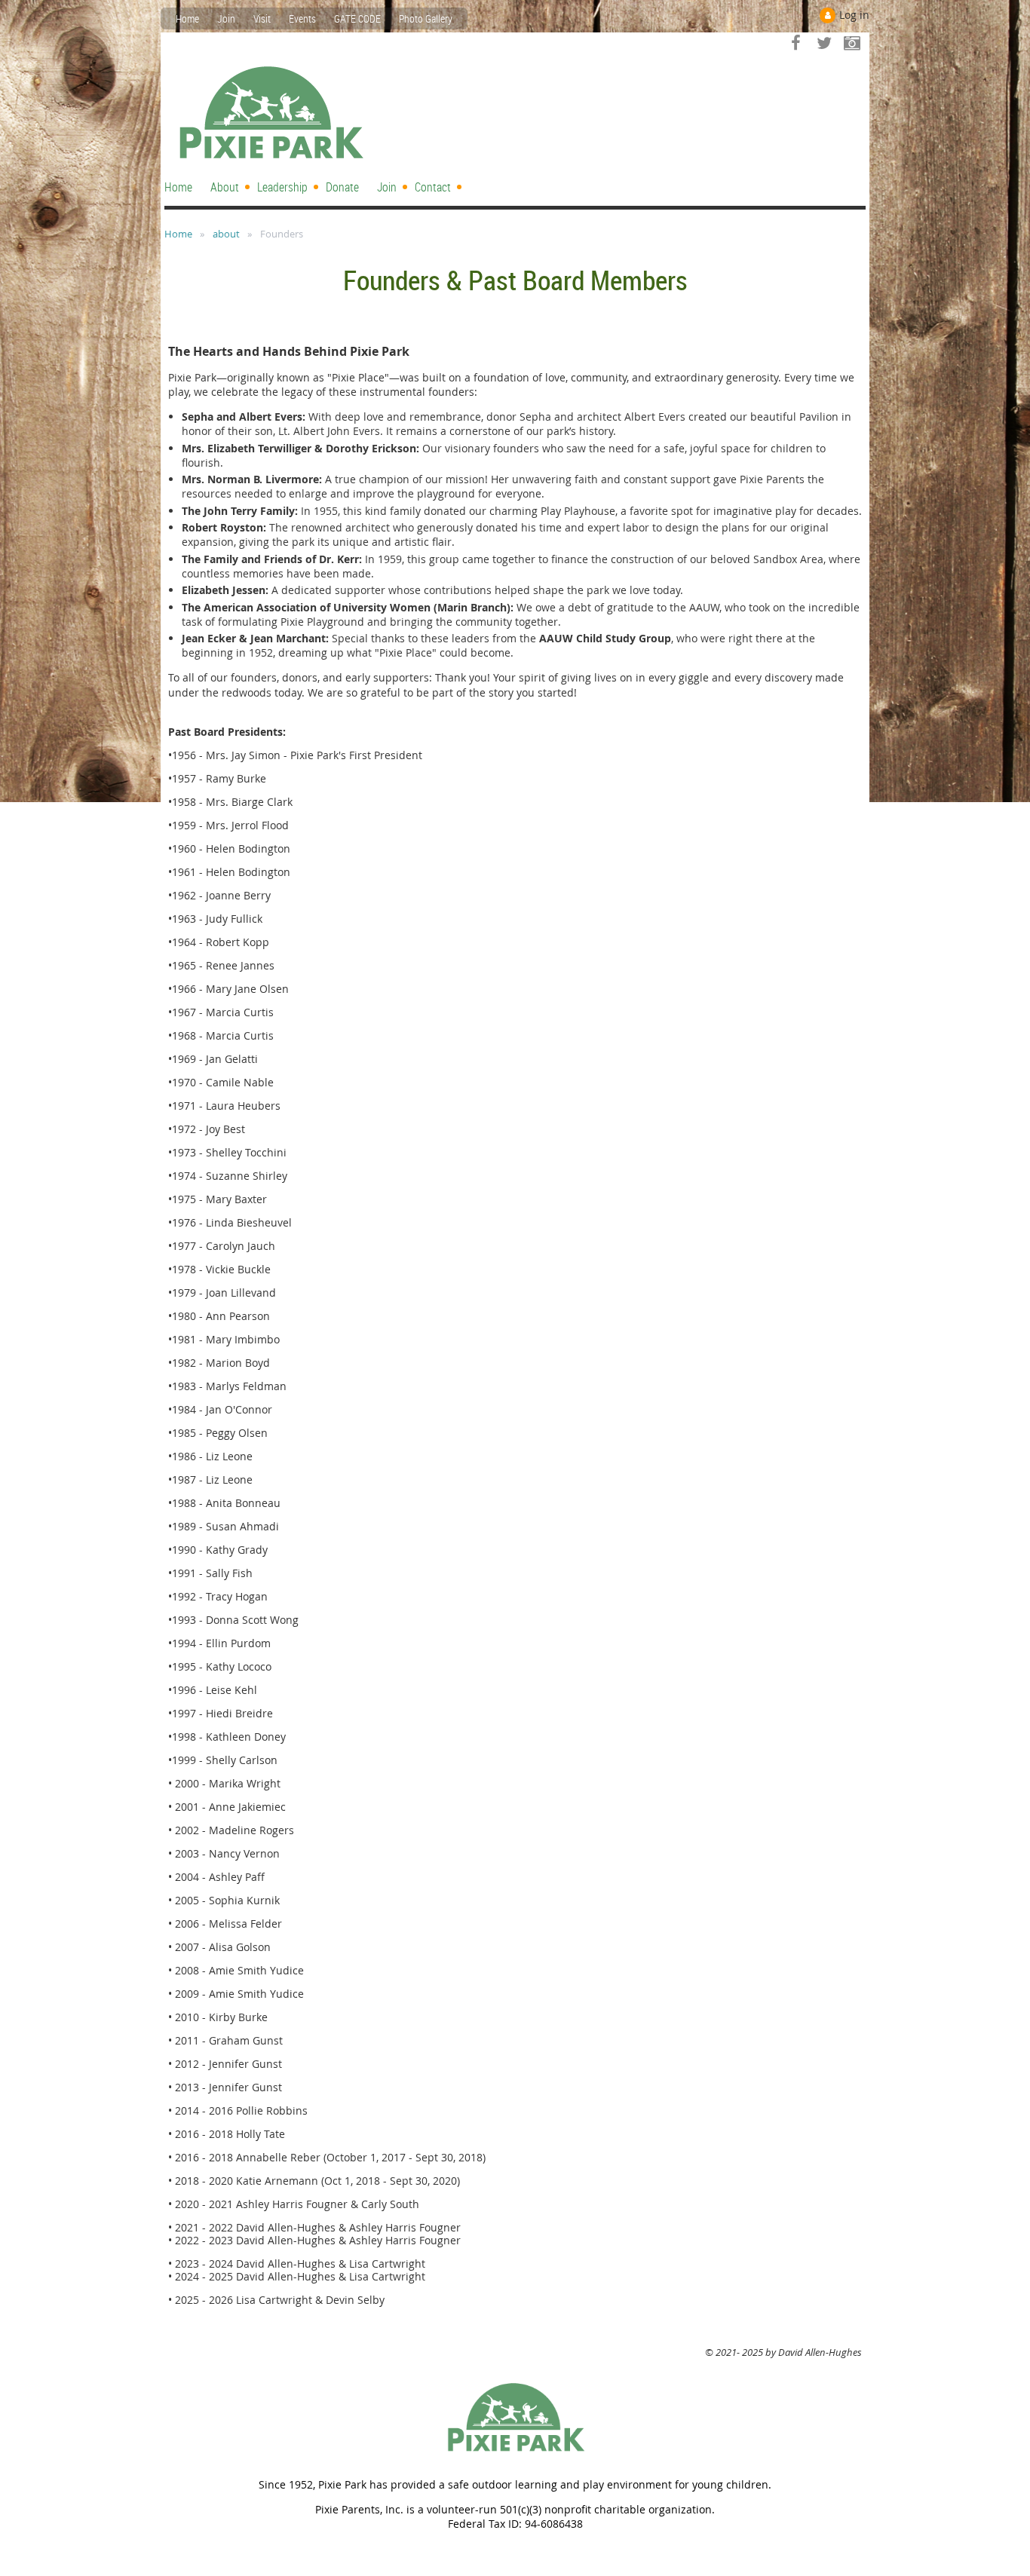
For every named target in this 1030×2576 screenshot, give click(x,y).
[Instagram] (852, 43)
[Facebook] (796, 43)
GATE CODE (357, 18)
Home (187, 18)
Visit (262, 18)
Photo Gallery (426, 18)
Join (226, 18)
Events (302, 18)
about (226, 234)
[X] (824, 43)
